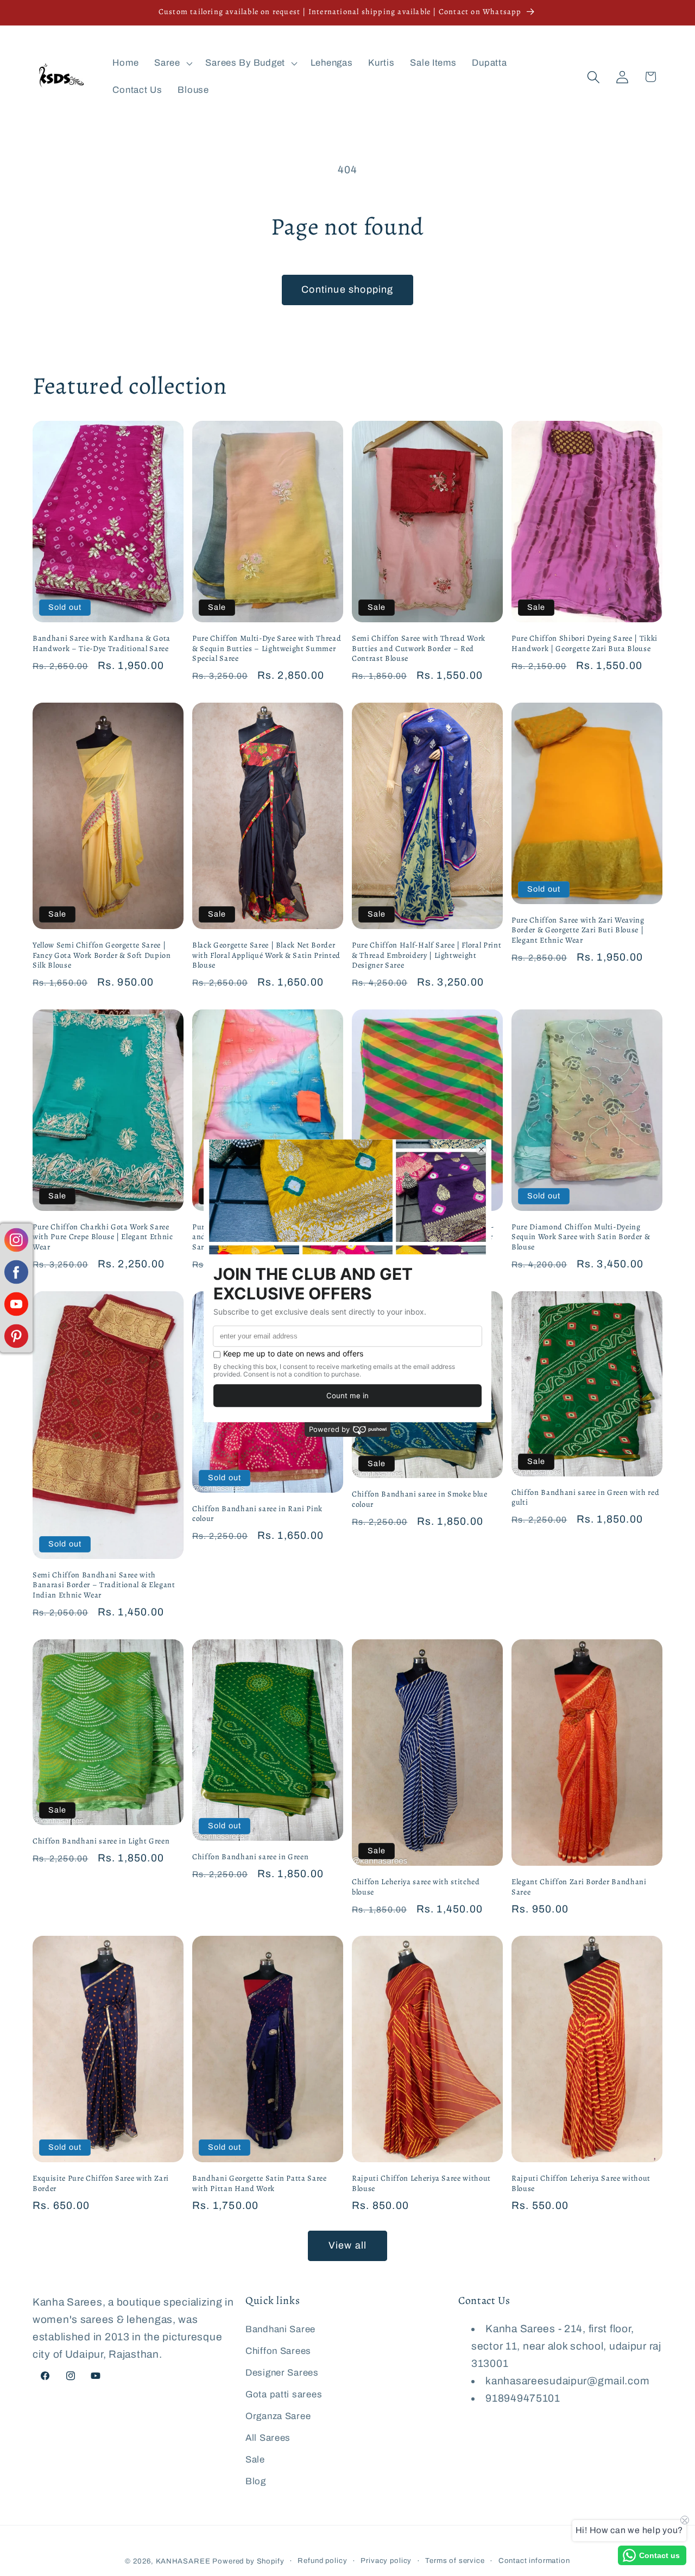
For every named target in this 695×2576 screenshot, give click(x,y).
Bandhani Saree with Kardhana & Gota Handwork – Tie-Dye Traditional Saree (102, 643)
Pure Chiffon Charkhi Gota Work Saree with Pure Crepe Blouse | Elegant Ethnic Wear (103, 1237)
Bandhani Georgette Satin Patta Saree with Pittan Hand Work (260, 2183)
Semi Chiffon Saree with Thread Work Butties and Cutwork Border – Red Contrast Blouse (419, 648)
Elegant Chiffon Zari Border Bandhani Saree (579, 1887)
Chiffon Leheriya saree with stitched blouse (416, 1887)
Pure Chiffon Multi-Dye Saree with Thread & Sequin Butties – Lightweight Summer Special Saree (267, 648)
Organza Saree (278, 2416)
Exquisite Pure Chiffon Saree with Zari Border (101, 2183)
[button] (172, 64)
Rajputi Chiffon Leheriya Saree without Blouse (421, 2183)
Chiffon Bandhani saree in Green (250, 1857)
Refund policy (322, 2561)
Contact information (534, 2561)
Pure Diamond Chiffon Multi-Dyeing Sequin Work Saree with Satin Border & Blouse (581, 1237)
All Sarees (268, 2438)
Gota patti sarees (284, 2394)
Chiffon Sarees (278, 2351)
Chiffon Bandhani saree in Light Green (101, 1841)
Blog (256, 2481)
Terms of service (455, 2561)
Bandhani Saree (280, 2329)
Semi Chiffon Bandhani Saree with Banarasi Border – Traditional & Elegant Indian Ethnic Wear (104, 1585)
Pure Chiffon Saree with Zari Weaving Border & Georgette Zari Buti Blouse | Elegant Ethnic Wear (578, 930)
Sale (255, 2460)
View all (348, 2245)
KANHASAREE (183, 2561)
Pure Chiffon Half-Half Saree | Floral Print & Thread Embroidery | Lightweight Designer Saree (427, 955)
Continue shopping (347, 289)
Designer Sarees (282, 2373)
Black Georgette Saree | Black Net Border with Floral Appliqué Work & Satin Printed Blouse (266, 955)
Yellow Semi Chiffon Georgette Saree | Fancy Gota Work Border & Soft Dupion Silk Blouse (102, 955)
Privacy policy (386, 2561)
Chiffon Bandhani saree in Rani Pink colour (257, 1514)
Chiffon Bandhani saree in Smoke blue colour (420, 1499)
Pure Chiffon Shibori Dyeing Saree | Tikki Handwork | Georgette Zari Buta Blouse (585, 643)
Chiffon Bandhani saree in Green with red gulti (585, 1497)
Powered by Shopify (248, 2561)
